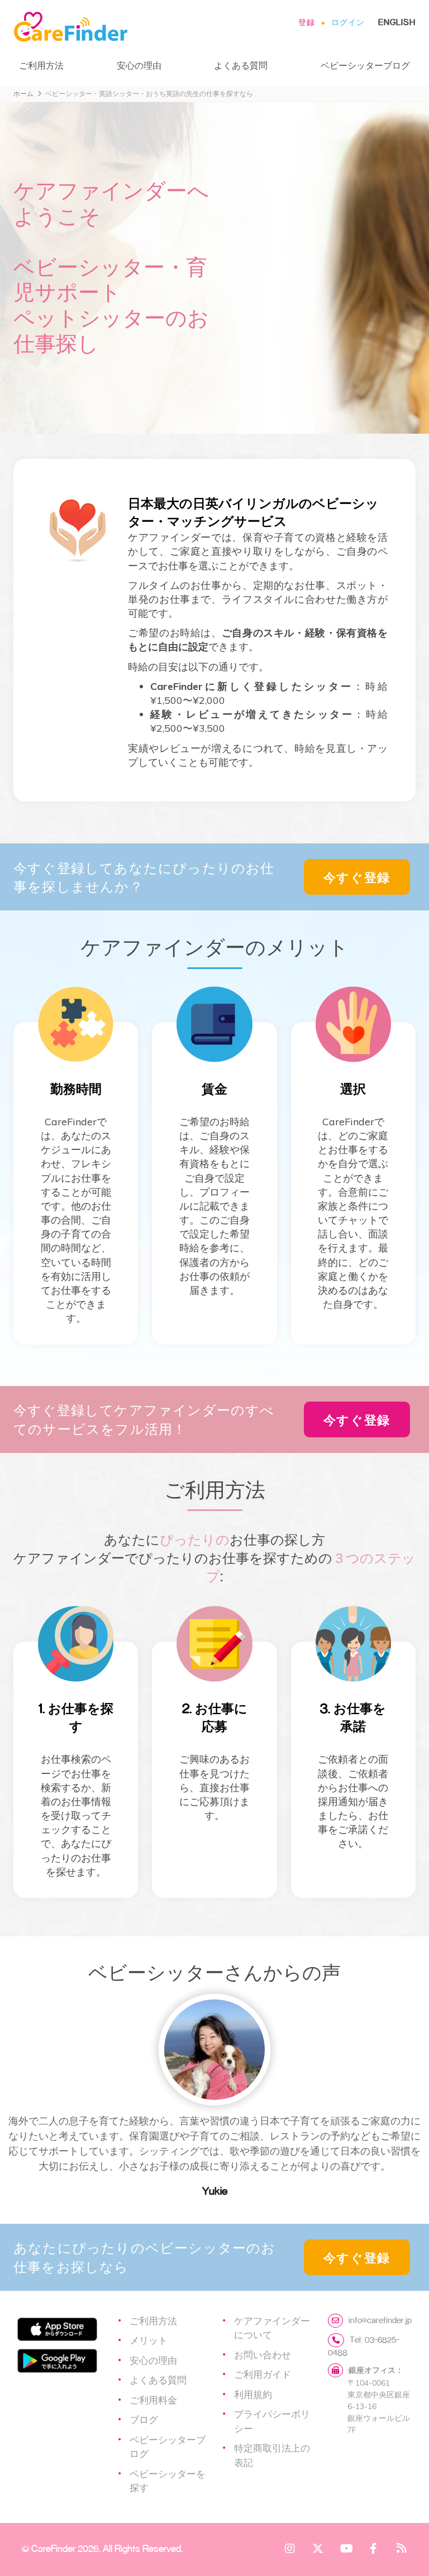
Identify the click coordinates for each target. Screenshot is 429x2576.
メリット (149, 2340)
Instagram (290, 2548)
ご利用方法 (41, 65)
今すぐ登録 (357, 877)
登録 (307, 22)
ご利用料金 (153, 2400)
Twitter (318, 2548)
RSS (402, 2548)
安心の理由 (139, 65)
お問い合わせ (263, 2354)
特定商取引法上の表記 (272, 2455)
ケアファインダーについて (272, 2328)
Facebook (374, 2548)
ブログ (144, 2419)
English (397, 22)
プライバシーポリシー (272, 2421)
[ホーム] (75, 27)
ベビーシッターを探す (168, 2481)
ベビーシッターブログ (365, 65)
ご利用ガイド (263, 2374)
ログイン (348, 22)
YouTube (346, 2548)
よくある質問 (241, 65)
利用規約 (253, 2394)
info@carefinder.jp (380, 2320)
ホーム (23, 93)
